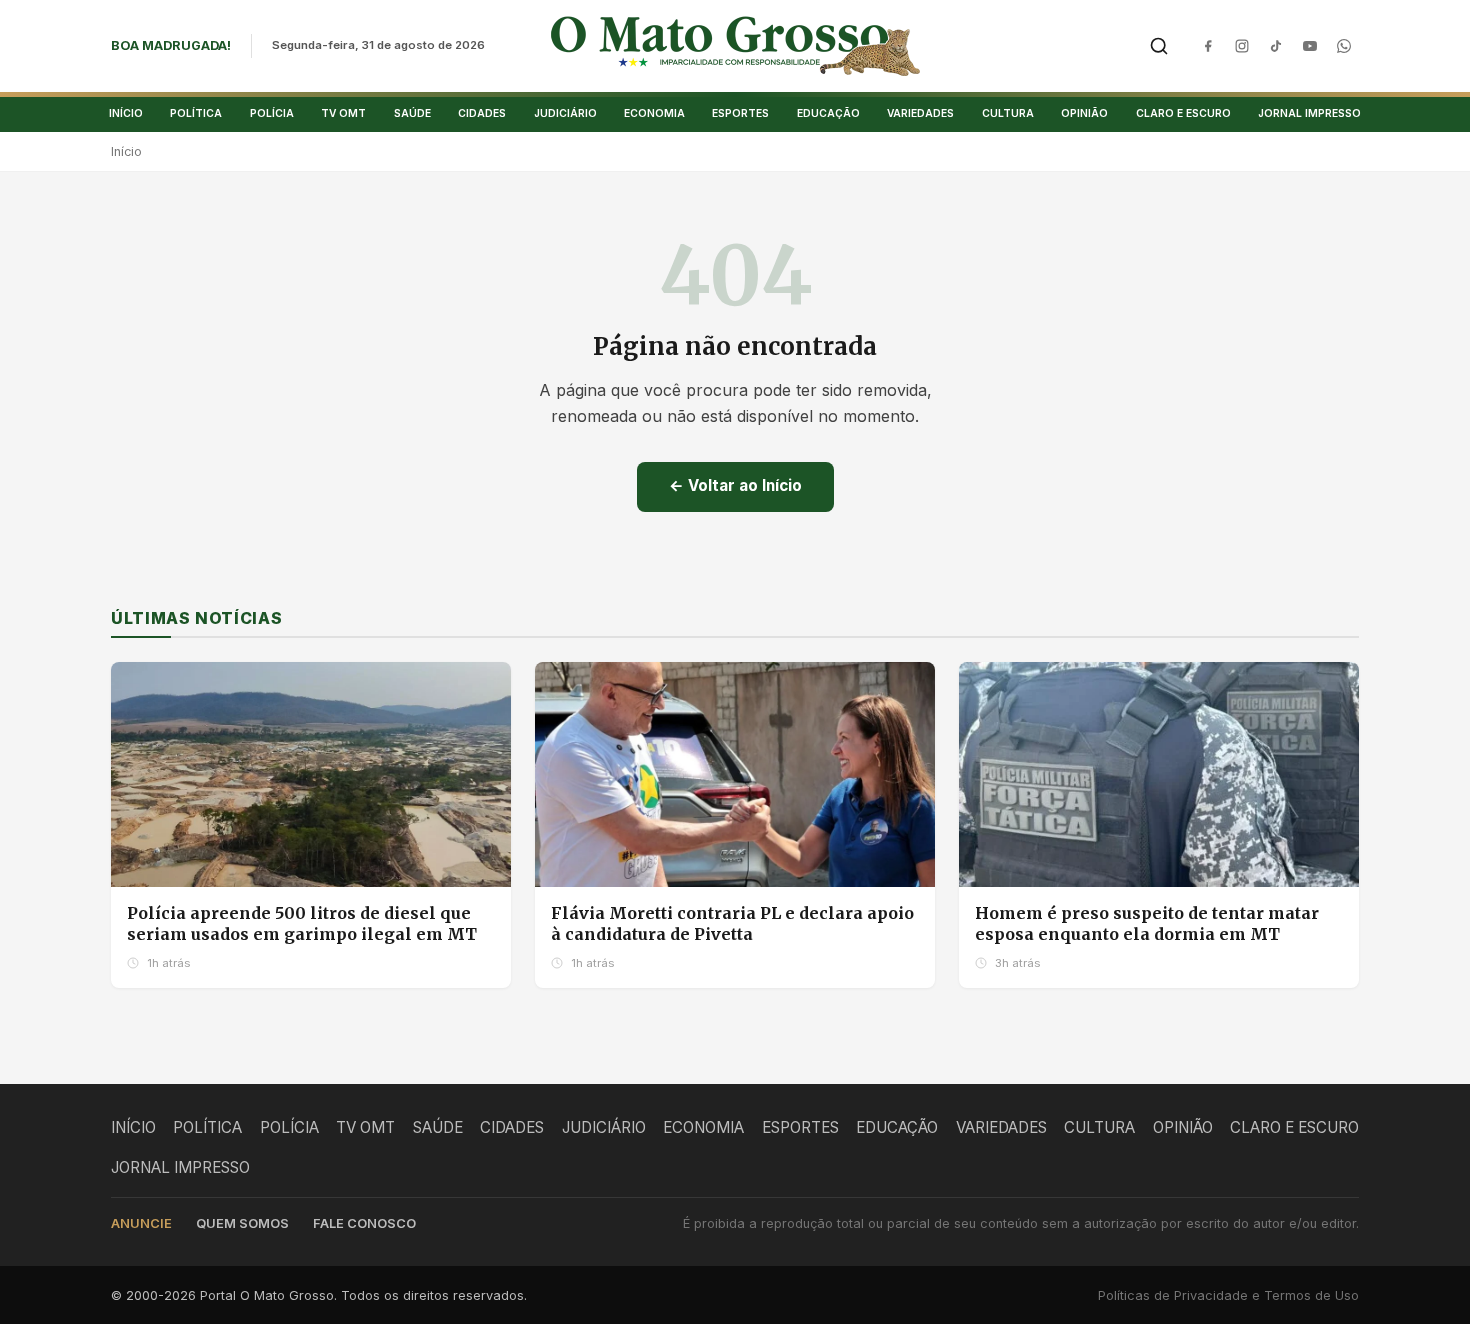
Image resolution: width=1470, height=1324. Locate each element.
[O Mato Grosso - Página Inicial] (735, 46)
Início (126, 151)
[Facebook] (1208, 46)
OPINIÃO (1084, 113)
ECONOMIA (654, 113)
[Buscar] (1159, 46)
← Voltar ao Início (735, 485)
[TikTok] (1276, 46)
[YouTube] (1310, 46)
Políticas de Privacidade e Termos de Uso (1228, 1295)
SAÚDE (412, 113)
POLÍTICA (196, 113)
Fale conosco (364, 1223)
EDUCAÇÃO (828, 113)
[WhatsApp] (1344, 46)
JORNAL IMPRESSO (1309, 113)
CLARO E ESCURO (1183, 113)
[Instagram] (1242, 46)
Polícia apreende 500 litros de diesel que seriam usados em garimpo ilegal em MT (302, 924)
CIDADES (482, 113)
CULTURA (1008, 113)
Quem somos (242, 1223)
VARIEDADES (920, 113)
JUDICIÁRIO (565, 113)
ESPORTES (740, 113)
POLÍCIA (272, 113)
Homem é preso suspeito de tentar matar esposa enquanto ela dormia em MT (1147, 924)
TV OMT (343, 113)
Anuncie (141, 1223)
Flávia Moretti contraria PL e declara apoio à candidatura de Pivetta (732, 924)
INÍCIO (126, 113)
